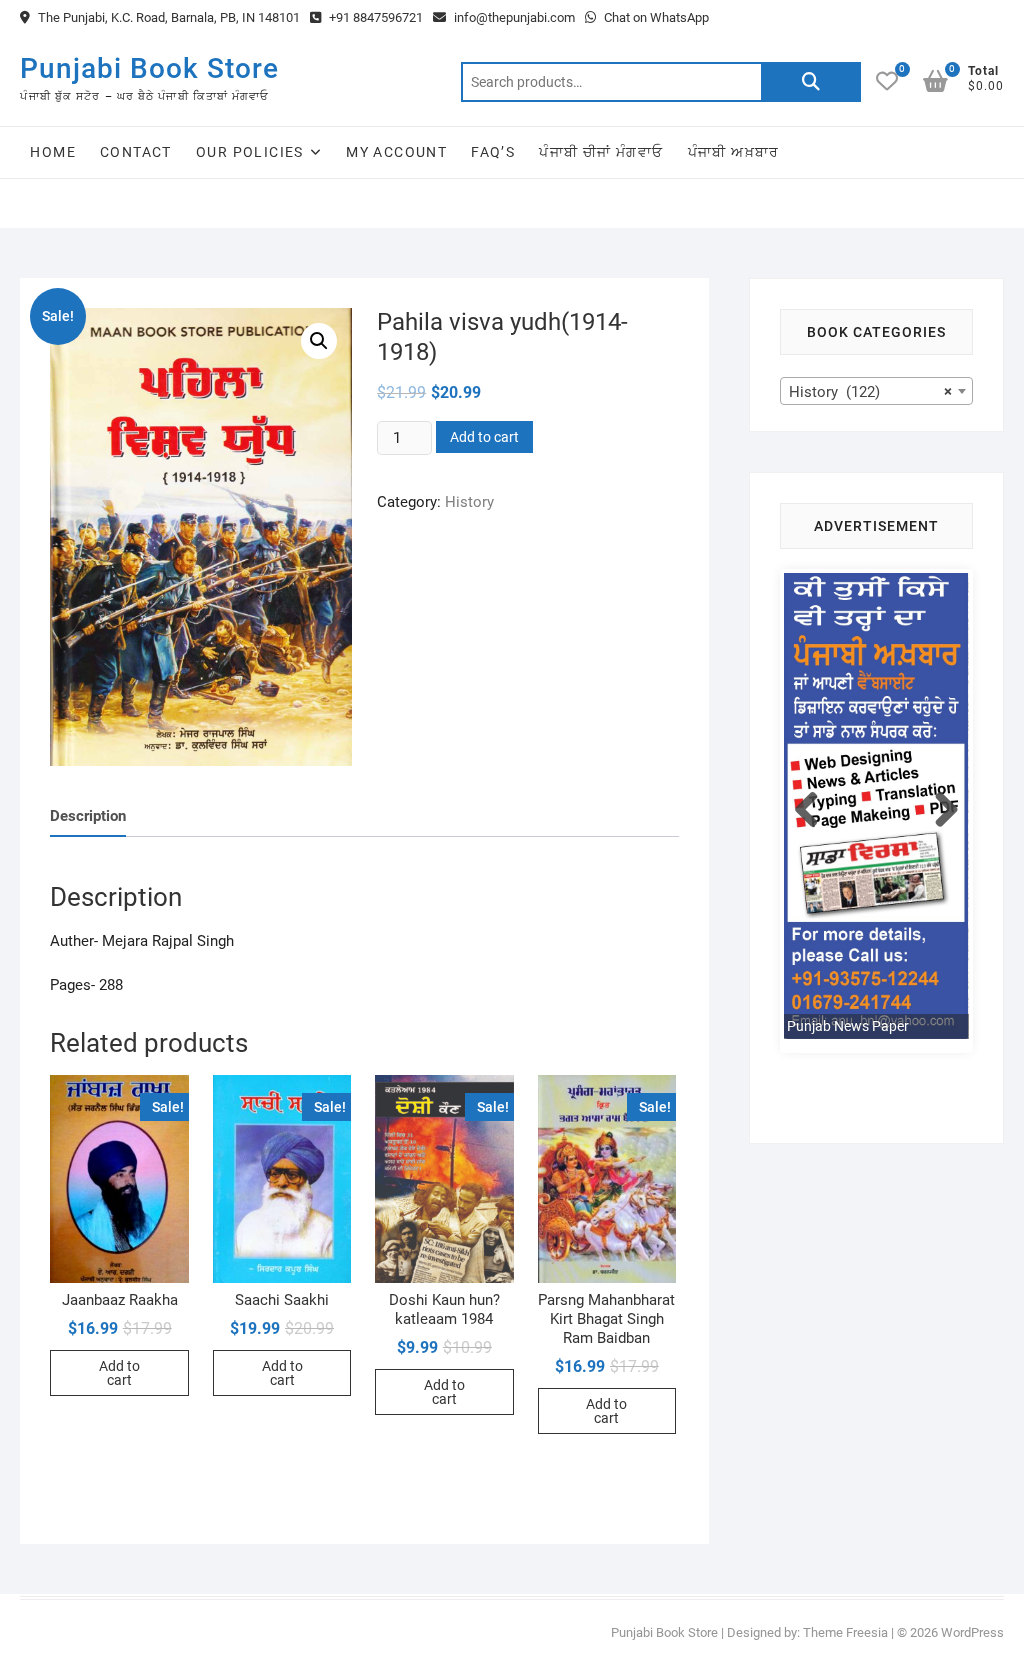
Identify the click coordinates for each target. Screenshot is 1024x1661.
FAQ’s (493, 152)
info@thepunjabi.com (513, 17)
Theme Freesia (845, 1632)
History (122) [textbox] (870, 392)
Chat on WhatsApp (655, 17)
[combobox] (876, 391)
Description (88, 816)
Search (811, 82)
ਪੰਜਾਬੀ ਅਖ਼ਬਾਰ (734, 152)
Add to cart (484, 437)
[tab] (88, 816)
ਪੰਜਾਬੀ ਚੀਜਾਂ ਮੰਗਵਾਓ (601, 152)
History (469, 502)
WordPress (972, 1632)
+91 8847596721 (374, 17)
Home (53, 152)
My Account (396, 152)
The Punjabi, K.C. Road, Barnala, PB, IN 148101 (167, 17)
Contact (136, 152)
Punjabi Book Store (149, 68)
